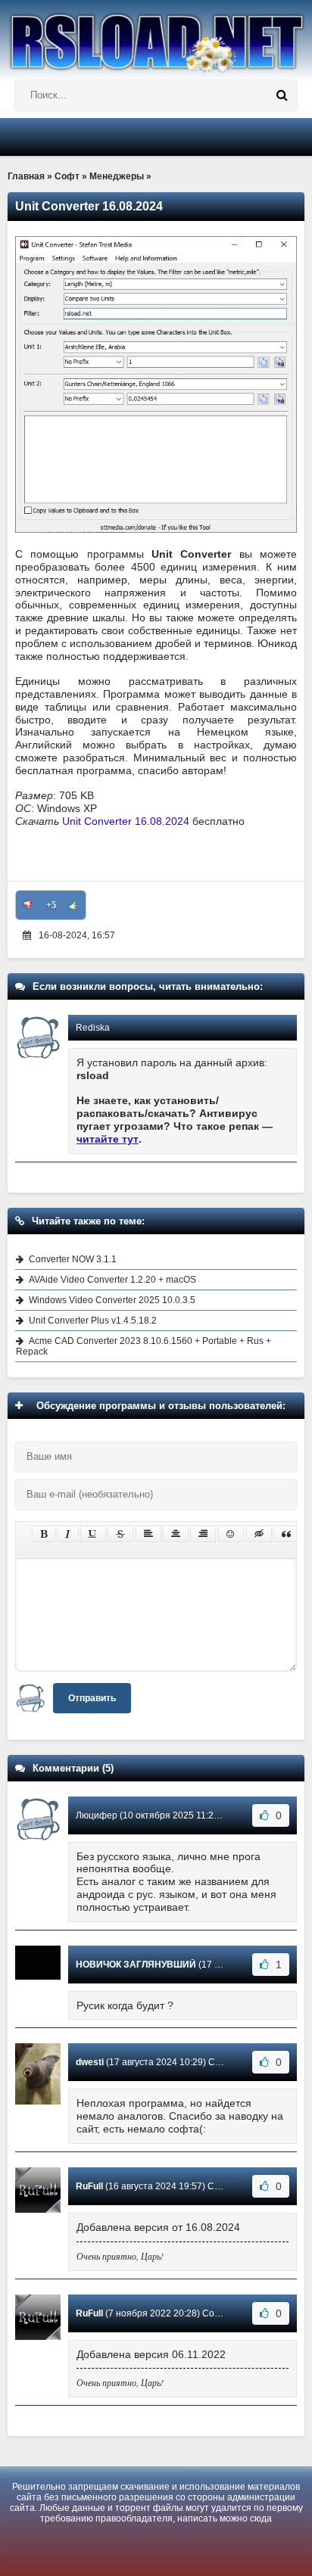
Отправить (92, 1698)
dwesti (90, 2062)
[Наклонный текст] (68, 1534)
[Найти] (282, 95)
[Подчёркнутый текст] (93, 1534)
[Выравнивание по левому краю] (148, 1534)
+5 (51, 905)
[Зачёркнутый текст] (120, 1534)
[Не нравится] (28, 905)
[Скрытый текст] (259, 1534)
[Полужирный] (44, 1534)
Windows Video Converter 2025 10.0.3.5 (112, 1300)
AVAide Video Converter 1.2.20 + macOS (112, 1280)
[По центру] (176, 1534)
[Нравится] (73, 905)
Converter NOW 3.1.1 (73, 1259)
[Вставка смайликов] (231, 1534)
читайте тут (108, 1139)
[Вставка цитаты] (286, 1534)
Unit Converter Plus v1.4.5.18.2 (93, 1321)
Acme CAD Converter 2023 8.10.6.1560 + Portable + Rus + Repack (144, 1346)
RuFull (89, 2186)
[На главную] (156, 36)
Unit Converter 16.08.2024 (126, 821)
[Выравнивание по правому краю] (203, 1534)
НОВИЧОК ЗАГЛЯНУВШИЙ (136, 1965)
